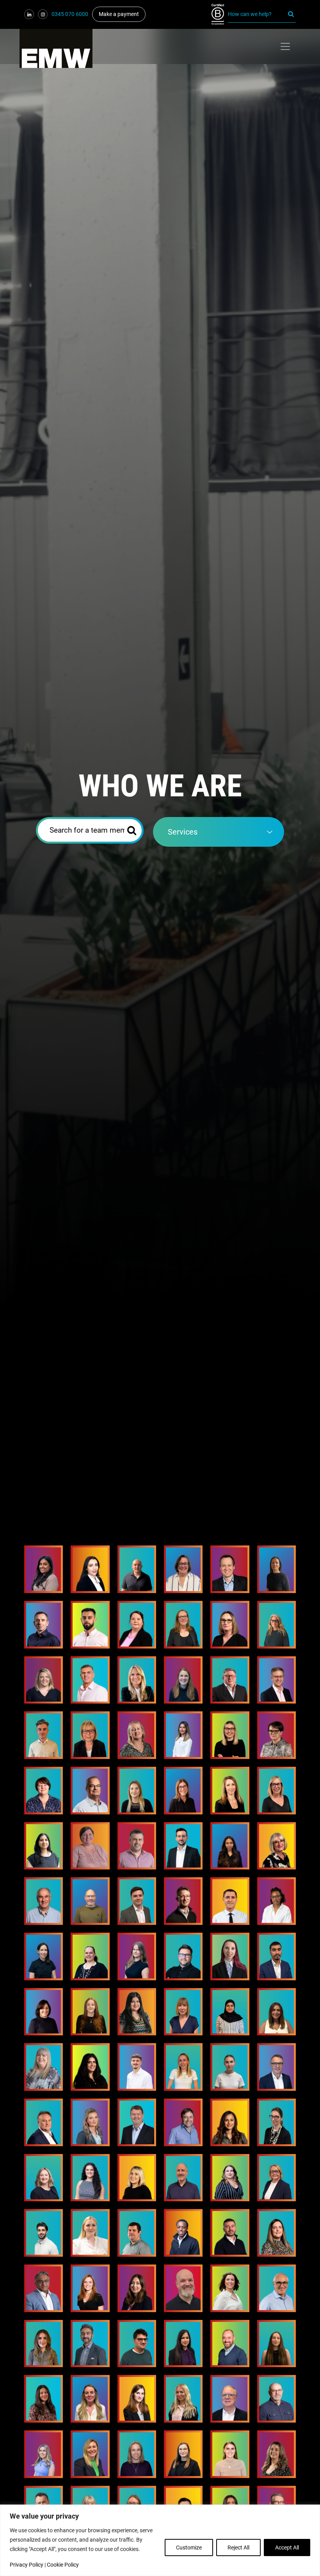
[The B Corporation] (220, 14)
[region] (160, 2540)
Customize (189, 2548)
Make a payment (119, 14)
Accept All (287, 2548)
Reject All (238, 2548)
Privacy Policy (27, 2565)
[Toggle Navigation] (285, 46)
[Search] (291, 14)
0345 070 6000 (70, 14)
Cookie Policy (63, 2565)
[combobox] (219, 832)
